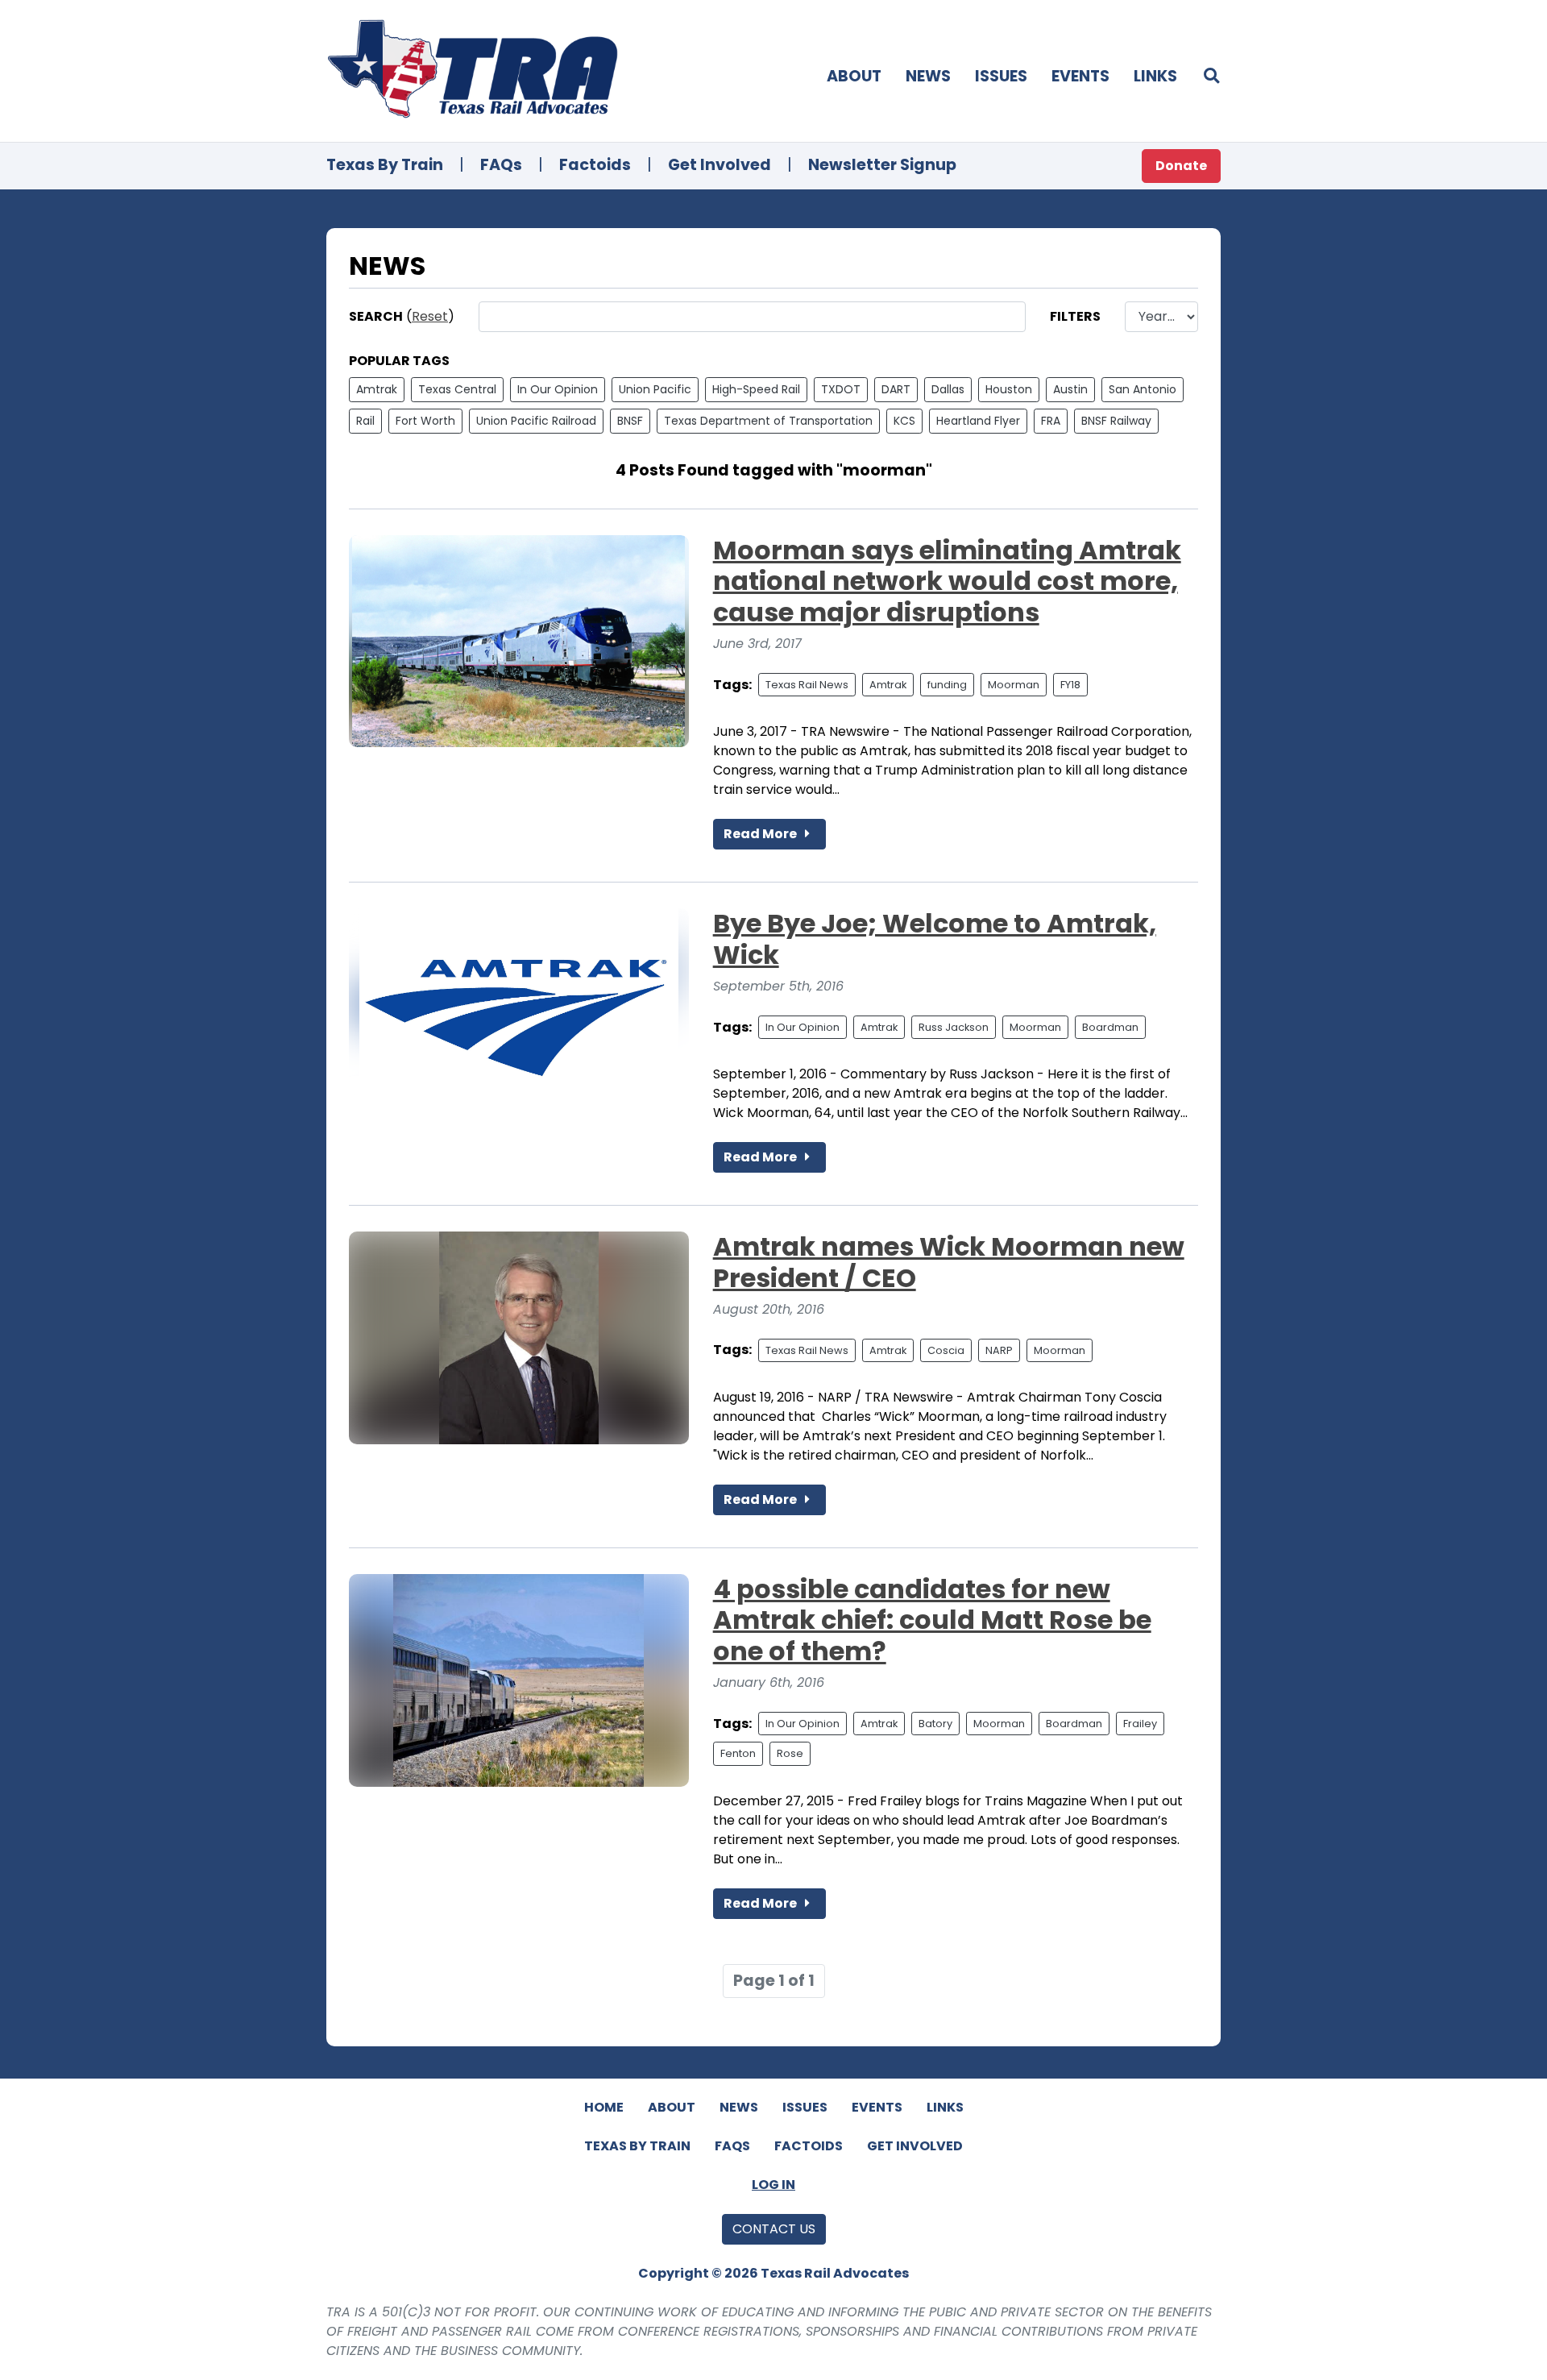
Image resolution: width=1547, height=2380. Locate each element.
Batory (935, 1724)
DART (896, 389)
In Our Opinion (558, 389)
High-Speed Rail (756, 389)
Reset (430, 316)
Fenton (738, 1753)
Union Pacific (655, 389)
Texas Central (457, 389)
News (928, 76)
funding (947, 685)
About (854, 76)
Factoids (595, 165)
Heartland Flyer (978, 421)
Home (604, 2107)
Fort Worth (425, 421)
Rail (365, 421)
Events (1080, 76)
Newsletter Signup (882, 165)
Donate (1181, 166)
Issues (1001, 76)
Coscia (946, 1350)
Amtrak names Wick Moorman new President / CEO (949, 1262)
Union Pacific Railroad (536, 421)
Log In (773, 2185)
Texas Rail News (807, 685)
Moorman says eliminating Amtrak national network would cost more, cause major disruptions (947, 581)
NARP (999, 1350)
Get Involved (720, 165)
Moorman (1014, 685)
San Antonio (1143, 389)
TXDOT (841, 389)
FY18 (1070, 685)
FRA (1051, 421)
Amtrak (377, 389)
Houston (1009, 389)
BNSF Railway (1116, 421)
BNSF (630, 421)
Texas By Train (385, 165)
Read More (761, 834)
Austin (1070, 389)
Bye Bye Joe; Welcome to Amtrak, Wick (935, 939)
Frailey (1140, 1724)
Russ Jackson (954, 1027)
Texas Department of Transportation (768, 421)
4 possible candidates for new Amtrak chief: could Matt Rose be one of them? (932, 1620)
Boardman (1110, 1027)
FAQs (501, 165)
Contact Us (774, 2229)
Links (1155, 76)
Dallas (948, 389)
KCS (904, 421)
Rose (790, 1753)
